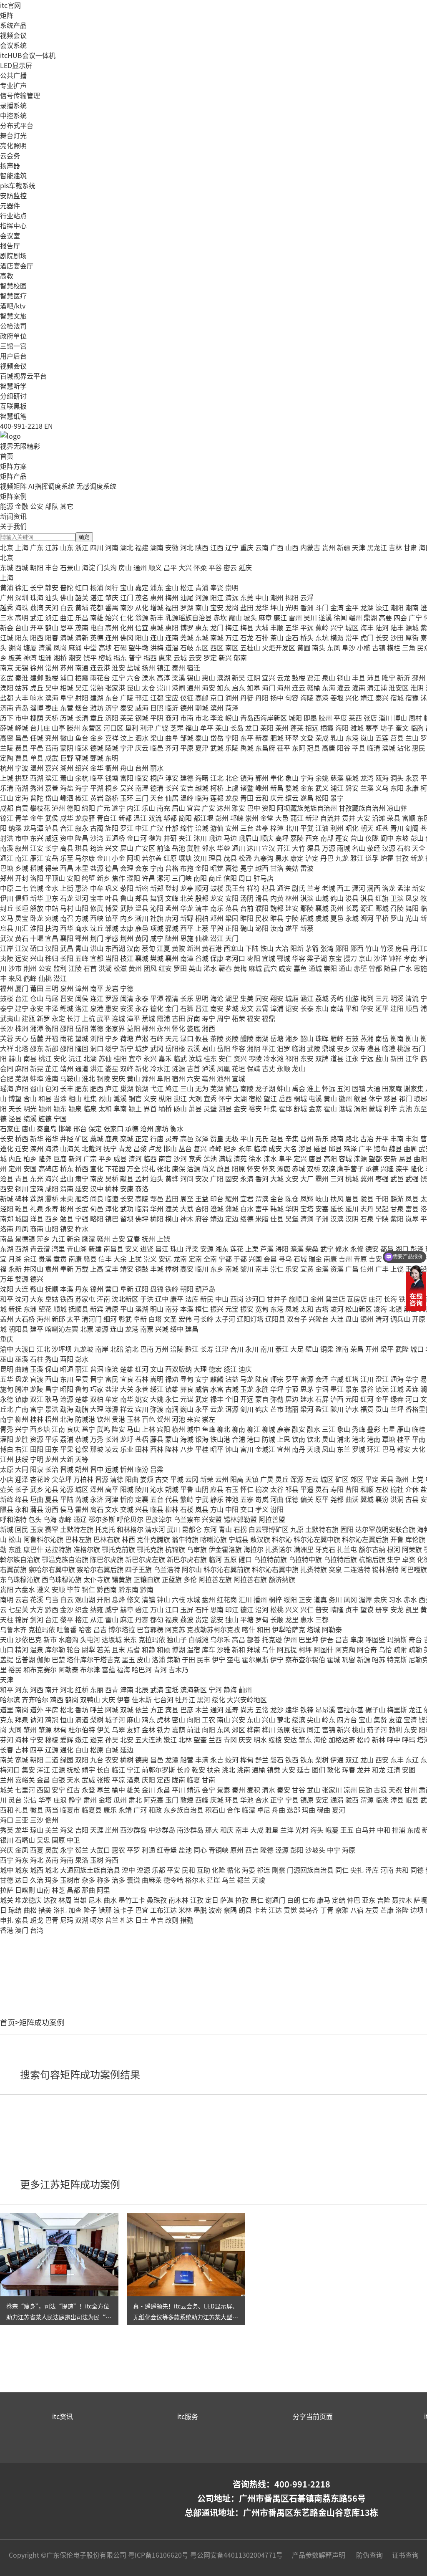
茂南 (82, 627)
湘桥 (60, 657)
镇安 (67, 1229)
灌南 (359, 688)
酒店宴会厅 (17, 265)
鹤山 (52, 627)
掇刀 (350, 958)
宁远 (367, 1058)
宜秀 (210, 1098)
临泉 (90, 1108)
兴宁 (337, 627)
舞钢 (157, 898)
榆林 (112, 1188)
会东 (142, 868)
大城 (277, 1178)
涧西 (374, 888)
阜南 (120, 1108)
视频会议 (13, 35)
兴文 (112, 848)
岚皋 (412, 1218)
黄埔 (82, 607)
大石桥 (25, 1319)
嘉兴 (52, 768)
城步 (142, 1048)
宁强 (82, 1218)
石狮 (187, 1008)
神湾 (30, 657)
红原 (170, 858)
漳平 (133, 1018)
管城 (37, 888)
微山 (67, 738)
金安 (240, 1108)
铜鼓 (142, 1269)
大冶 (282, 948)
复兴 (200, 1148)
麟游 (397, 1198)
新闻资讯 (13, 516)
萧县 (195, 1108)
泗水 (142, 738)
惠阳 (172, 627)
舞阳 (412, 908)
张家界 (115, 1028)
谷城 (202, 958)
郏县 (142, 898)
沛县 (374, 677)
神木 (187, 1218)
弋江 (157, 1088)
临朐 (417, 728)
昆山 (133, 688)
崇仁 (277, 1269)
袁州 (52, 1269)
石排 (262, 637)
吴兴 (127, 788)
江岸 (7, 948)
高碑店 (48, 1168)
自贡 (22, 808)
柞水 (82, 1229)
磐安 (352, 788)
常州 (52, 667)
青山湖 (77, 1249)
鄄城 (97, 758)
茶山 (277, 637)
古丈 (269, 1068)
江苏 (52, 547)
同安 (262, 998)
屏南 (193, 1018)
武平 (103, 1018)
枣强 (382, 1178)
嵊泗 (67, 798)
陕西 (202, 547)
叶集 (270, 1108)
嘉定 (142, 587)
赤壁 (360, 968)
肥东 (82, 1088)
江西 (217, 547)
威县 (120, 1158)
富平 (262, 1208)
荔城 (322, 998)
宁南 (157, 868)
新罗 (43, 1018)
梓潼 (277, 828)
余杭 (82, 778)
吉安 (118, 1239)
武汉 (7, 938)
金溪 (322, 1269)
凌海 (380, 1309)
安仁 (225, 1058)
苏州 (67, 667)
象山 (292, 778)
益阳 (133, 1028)
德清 (157, 788)
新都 (125, 818)
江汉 (22, 948)
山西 (292, 547)
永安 (37, 1008)
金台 (277, 1198)
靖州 (67, 1068)
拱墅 (22, 778)
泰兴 (382, 698)
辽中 (162, 1299)
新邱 (58, 1319)
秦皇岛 (47, 1128)
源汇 (367, 908)
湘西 (208, 1028)
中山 (262, 597)
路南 (337, 1138)
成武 (52, 758)
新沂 (404, 677)
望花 (45, 1309)
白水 (247, 1208)
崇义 (150, 1259)
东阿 (299, 748)
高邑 (187, 1138)
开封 (22, 878)
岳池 (178, 848)
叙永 (82, 828)
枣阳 (254, 958)
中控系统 (13, 115)
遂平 (292, 928)
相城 (67, 688)
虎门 (367, 637)
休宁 (375, 1098)
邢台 (80, 1128)
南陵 (247, 1088)
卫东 (52, 898)
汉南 (133, 948)
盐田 (247, 607)
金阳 (202, 868)
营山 (357, 838)
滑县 (262, 898)
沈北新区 (125, 1299)
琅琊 (420, 1098)
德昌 (112, 868)
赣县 (90, 1259)
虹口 (82, 587)
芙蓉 (7, 1038)
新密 (142, 888)
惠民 (419, 748)
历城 (67, 718)
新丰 (157, 617)
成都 (7, 808)
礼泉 (37, 1208)
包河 (52, 1088)
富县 (412, 1208)
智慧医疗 (13, 296)
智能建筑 (13, 175)
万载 (82, 1269)
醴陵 (247, 1038)
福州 (7, 988)
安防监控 (13, 195)
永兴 (150, 1058)
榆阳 (157, 1218)
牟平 (207, 728)
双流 (155, 818)
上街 (67, 888)
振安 (247, 1309)
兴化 (352, 698)
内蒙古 (310, 547)
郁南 (240, 657)
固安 (232, 1178)
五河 (344, 1088)
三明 (52, 988)
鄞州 (262, 778)
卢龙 (155, 1148)
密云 (230, 567)
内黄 (277, 898)
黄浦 (7, 587)
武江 (37, 617)
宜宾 (193, 808)
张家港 (115, 688)
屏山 (127, 848)
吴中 (52, 688)
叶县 (112, 898)
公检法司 (13, 326)
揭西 (150, 657)
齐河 (172, 748)
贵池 (405, 1108)
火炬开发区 (279, 647)
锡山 (193, 677)
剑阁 (412, 828)
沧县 (7, 1178)
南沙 (127, 607)
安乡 (344, 1048)
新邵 (52, 1048)
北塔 (22, 1048)
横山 (172, 1218)
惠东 (202, 627)
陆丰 (397, 627)
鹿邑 (142, 928)
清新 (82, 637)
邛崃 (237, 818)
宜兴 (269, 677)
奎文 (402, 728)
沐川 (200, 838)
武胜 (193, 848)
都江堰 (203, 818)
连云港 (100, 667)
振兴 (217, 1309)
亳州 (208, 1078)
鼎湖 (370, 617)
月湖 (15, 1259)
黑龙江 (377, 547)
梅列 (367, 998)
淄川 (385, 718)
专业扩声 (13, 85)
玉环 (127, 798)
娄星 (112, 1068)
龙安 (217, 898)
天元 (172, 1038)
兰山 (412, 738)
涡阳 (360, 1108)
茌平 (284, 748)
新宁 (127, 1048)
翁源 (142, 617)
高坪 (282, 838)
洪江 (97, 1068)
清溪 (45, 647)
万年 (7, 1279)
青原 (360, 1259)
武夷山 (10, 1018)
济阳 (112, 718)
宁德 (127, 988)
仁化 (127, 617)
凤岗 (60, 647)
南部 (327, 838)
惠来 (165, 657)
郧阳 (342, 948)
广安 (208, 808)
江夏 (163, 948)
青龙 (125, 1148)
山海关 (70, 1148)
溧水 (148, 677)
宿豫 (412, 698)
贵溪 (45, 1259)
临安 (142, 778)
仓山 (37, 998)
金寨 (315, 1108)
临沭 (82, 748)
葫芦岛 (205, 1289)
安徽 (172, 547)
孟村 (142, 1178)
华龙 (187, 908)
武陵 (314, 1048)
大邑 (282, 818)
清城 (67, 637)
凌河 (337, 1309)
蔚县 (224, 1168)
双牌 (322, 1058)
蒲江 (297, 818)
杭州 (7, 768)
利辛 (390, 1108)
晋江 (202, 1008)
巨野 (67, 758)
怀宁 (225, 1098)
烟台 (82, 708)
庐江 (112, 1088)
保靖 (254, 1068)
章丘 (97, 718)
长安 (382, 637)
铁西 (67, 1299)
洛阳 (37, 878)
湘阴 (254, 1048)
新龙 (417, 858)
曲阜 (172, 738)
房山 (125, 567)
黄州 (135, 968)
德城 (97, 748)
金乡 (97, 738)
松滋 (120, 968)
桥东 (67, 1168)
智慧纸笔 (13, 416)
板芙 (15, 657)
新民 (207, 1299)
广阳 (217, 1178)
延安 (82, 1188)
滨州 (217, 708)
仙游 (352, 998)
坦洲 (45, 657)
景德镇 (25, 1239)
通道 (82, 1068)
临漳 (260, 1148)
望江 (270, 1098)
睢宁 (389, 677)
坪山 (277, 607)
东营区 (92, 728)
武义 (322, 788)
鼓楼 (52, 677)
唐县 (315, 1158)
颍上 (135, 1108)
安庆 (118, 1078)
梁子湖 (317, 958)
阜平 (285, 1158)
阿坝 (133, 858)
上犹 (135, 1259)
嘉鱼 (300, 968)
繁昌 (232, 1088)
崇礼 (148, 1168)
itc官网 (10, 5)
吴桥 (112, 1178)
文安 (292, 1178)
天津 (359, 547)
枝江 (127, 958)
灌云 (344, 688)
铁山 (267, 948)
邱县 (335, 1148)
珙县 (82, 848)
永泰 (142, 998)
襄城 (322, 908)
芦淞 (142, 1038)
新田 (397, 1058)
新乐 (322, 1138)
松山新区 (359, 1309)
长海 (390, 1299)
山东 (67, 547)
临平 (97, 778)
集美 (247, 998)
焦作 (118, 878)
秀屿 (337, 998)
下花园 (115, 1168)
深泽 (202, 1138)
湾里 (58, 1249)
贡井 (349, 818)
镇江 (163, 667)
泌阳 (262, 928)
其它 (67, 506)
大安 (364, 818)
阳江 (217, 597)
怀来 (269, 1168)
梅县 (247, 627)
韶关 (82, 597)
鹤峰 (30, 978)
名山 (359, 848)
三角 (409, 647)
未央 (67, 1198)
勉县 (67, 1218)
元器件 (10, 205)
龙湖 (367, 607)
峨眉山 (249, 838)
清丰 (202, 908)
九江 (58, 1239)
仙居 (172, 798)
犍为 (155, 838)
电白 (97, 627)
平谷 (215, 567)
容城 (345, 1158)
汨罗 (284, 1048)
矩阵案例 (13, 496)
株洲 (22, 1028)
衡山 (412, 1038)
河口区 (113, 728)
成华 (67, 818)
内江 (133, 808)
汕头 (52, 597)
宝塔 (307, 1208)
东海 (329, 688)
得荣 (52, 868)
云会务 (10, 155)
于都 (240, 1259)
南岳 (382, 1038)
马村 (67, 908)
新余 (73, 1239)
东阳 (397, 788)
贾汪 (314, 677)
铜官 (135, 1098)
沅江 (75, 1058)
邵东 (37, 1048)
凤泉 (412, 898)
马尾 (52, 998)
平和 (352, 1008)
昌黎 (140, 1148)
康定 (297, 858)
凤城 (292, 1309)
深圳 (22, 597)
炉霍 (387, 858)
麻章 (265, 617)
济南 (7, 708)
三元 (382, 998)
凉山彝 (397, 808)
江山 (7, 798)
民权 (262, 918)
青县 (22, 1178)
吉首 (193, 1068)
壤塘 (185, 858)
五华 (292, 627)
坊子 (387, 728)
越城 (202, 788)
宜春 (133, 1239)
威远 (52, 838)
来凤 (15, 978)
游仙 (217, 828)
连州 (112, 637)
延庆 (245, 567)
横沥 (337, 637)
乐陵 (232, 748)
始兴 (112, 617)
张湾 (327, 948)
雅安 (239, 808)
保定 (95, 1128)
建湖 (97, 698)
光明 (292, 607)
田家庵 (392, 1088)
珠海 (37, 597)
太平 (73, 1319)
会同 (7, 1068)
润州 (232, 698)
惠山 (208, 677)
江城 (7, 637)
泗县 (225, 1108)
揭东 (120, 657)
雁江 (37, 858)
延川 (352, 1208)
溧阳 (7, 688)
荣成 (322, 738)
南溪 (7, 848)
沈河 (22, 1299)
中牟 (97, 888)
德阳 (73, 808)
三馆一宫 (13, 346)
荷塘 (127, 1038)
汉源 (389, 848)
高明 (22, 617)
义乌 (382, 788)
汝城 (195, 1058)
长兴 (172, 788)
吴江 (82, 688)
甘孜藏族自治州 (362, 808)
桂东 (210, 1058)
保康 (217, 958)
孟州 (172, 908)
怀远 (329, 1088)
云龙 (284, 677)
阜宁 (67, 698)
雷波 (307, 868)
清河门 (92, 1319)
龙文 (247, 1008)
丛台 (185, 1148)
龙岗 (232, 607)
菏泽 (232, 708)
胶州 (325, 718)
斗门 (322, 607)
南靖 (337, 1008)
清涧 (307, 1218)
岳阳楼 (175, 1048)
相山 (75, 1098)
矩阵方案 (13, 466)
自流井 (330, 818)
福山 (192, 728)
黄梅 (240, 968)
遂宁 (118, 808)
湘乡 (292, 1038)
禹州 (337, 908)
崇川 (163, 688)
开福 (52, 1038)
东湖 (7, 1249)
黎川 (247, 1269)
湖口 (402, 1249)
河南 (112, 547)
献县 (127, 1178)
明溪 (397, 998)
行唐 (157, 1138)
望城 (82, 1038)
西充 (312, 838)
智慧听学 (13, 386)
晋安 (67, 998)
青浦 (202, 587)
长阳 (67, 958)
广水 (405, 968)
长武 (82, 1208)
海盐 (67, 788)
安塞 (322, 1208)
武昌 (67, 948)
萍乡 (43, 1239)
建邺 (37, 677)
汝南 (277, 928)
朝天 (367, 828)
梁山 (157, 738)
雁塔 (82, 1198)
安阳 (73, 878)
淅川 (142, 918)
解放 (37, 908)
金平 (352, 607)
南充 (163, 808)
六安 (193, 1078)
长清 (82, 718)
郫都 (170, 818)
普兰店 (335, 1299)
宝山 (127, 587)
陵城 (112, 748)
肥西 (97, 1088)
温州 (37, 768)
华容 (299, 958)
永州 (163, 1028)
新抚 (15, 1309)
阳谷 (344, 748)
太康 (127, 928)
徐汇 (22, 587)
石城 (300, 1259)
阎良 (97, 1198)
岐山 (322, 1198)
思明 (202, 998)
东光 (37, 1178)
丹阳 (262, 698)
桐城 (300, 1098)
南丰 (262, 1269)
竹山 (372, 948)
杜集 (90, 1098)
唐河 (172, 918)
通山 (345, 968)
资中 (67, 838)
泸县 (52, 828)
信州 (367, 1269)
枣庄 (52, 708)
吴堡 (292, 1218)
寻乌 (285, 1259)
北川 (292, 828)
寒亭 (372, 728)
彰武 (125, 1319)
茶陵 (217, 1038)
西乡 (52, 1218)
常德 (97, 1028)
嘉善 (52, 788)
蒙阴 (67, 748)
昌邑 (22, 738)
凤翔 (307, 1198)
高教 (7, 276)
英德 (97, 637)
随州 (172, 938)
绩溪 (30, 1118)
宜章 (135, 1058)
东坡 (402, 838)
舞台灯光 (13, 135)
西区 (217, 647)
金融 (22, 506)
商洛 (142, 1188)
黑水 (282, 858)
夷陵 (7, 958)
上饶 (163, 1239)
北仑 (232, 778)
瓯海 (382, 778)
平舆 (217, 928)
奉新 (67, 1269)
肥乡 (230, 1148)
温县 (142, 908)
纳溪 (15, 828)
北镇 (395, 1309)
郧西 (357, 948)
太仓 (148, 688)
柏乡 (30, 1158)
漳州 (82, 988)
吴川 (310, 617)
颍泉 (75, 1108)
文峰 (172, 898)
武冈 (157, 1048)
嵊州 (262, 788)
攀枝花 (40, 808)
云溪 (193, 1048)
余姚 (322, 778)
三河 (337, 1178)
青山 (82, 948)
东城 (7, 567)
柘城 (307, 918)
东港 (352, 738)
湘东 (222, 1249)
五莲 (382, 738)
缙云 (292, 798)
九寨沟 (264, 858)
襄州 (172, 958)
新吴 (239, 677)
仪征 (187, 698)
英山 (195, 968)
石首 (90, 968)
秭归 (52, 958)
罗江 (127, 828)
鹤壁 (88, 878)
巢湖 (127, 1088)
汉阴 (352, 1218)
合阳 (202, 1208)
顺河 (202, 888)
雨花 (67, 1038)
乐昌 (82, 617)
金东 (307, 788)
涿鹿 (284, 1168)
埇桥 (165, 1108)
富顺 (409, 818)
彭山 (417, 838)
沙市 (15, 968)
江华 (412, 1058)
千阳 (382, 1198)
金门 (172, 1008)
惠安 (112, 1008)
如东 (224, 688)
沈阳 (7, 1289)
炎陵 (232, 1038)
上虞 (232, 788)
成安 (275, 1148)
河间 (187, 1178)
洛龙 (389, 888)
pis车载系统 (18, 185)
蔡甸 (148, 948)
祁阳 (292, 1058)
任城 (37, 738)
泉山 (329, 677)
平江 (269, 1048)
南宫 (165, 1158)
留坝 (127, 1218)
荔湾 (37, 607)
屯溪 (315, 1098)
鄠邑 (157, 1198)
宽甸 (262, 1309)
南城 (217, 637)
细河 (110, 1319)
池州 (224, 1078)
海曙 (202, 778)
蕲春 (225, 968)
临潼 (112, 1198)
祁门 (405, 1098)
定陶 (7, 758)
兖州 (52, 738)
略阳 (97, 1218)
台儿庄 (40, 728)
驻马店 (264, 878)
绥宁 (112, 1048)
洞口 (97, 1048)
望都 (375, 1158)
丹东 (82, 1289)
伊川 (7, 898)
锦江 (7, 818)
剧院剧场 (13, 255)
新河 (75, 1158)
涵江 (307, 998)
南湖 (22, 788)
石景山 (70, 567)
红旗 (382, 898)
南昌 (7, 1239)
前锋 (163, 848)
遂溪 (325, 617)
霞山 (235, 617)
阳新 (297, 948)
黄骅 (172, 1178)
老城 (329, 888)
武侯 (52, 818)
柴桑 (312, 1249)
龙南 (180, 1259)
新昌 (277, 788)
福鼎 (269, 1018)
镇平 (112, 918)
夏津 (202, 748)
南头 (319, 647)
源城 (412, 627)
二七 (22, 888)
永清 (247, 1178)
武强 (412, 1178)
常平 (352, 637)
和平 (7, 1299)
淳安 (172, 778)
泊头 (157, 1178)
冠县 (314, 748)
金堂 (267, 818)
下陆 (252, 948)
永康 (412, 788)
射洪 (7, 838)
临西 (150, 1158)
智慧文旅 (13, 316)
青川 (397, 828)
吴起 (382, 1208)
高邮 (202, 698)
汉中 (97, 1188)
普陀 (67, 587)
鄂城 (284, 958)
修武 (97, 908)
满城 (225, 1158)
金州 (317, 1299)
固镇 (359, 1088)
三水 (7, 617)
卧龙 (37, 918)
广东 (37, 547)
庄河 (375, 1299)
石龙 (247, 637)
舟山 (127, 768)
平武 (307, 828)
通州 (140, 567)
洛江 (82, 1008)
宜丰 (112, 1269)
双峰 (127, 1068)
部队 (52, 506)
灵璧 (210, 1108)
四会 (400, 617)
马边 (230, 838)
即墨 (310, 718)
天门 (232, 938)
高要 (385, 617)
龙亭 (187, 888)
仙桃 (202, 938)
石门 (419, 1048)
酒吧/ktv (13, 306)
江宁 (118, 677)
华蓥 (224, 848)
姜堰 (337, 698)
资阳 (269, 808)
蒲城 (232, 1208)
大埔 (262, 627)
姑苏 (22, 688)
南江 (22, 858)
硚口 (37, 948)
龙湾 (367, 778)
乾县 (22, 1208)
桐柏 (202, 918)
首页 (7, 456)
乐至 (67, 858)
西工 (344, 888)
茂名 (142, 597)
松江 (187, 587)
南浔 (142, 788)
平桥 (382, 918)
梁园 (232, 918)
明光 (30, 1108)
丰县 (359, 677)
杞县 (269, 888)
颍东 (60, 1108)
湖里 (232, 998)
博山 (400, 718)
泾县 (15, 1118)
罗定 (210, 657)
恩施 (187, 938)
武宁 (327, 1249)
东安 (307, 1058)
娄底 (193, 1028)
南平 (97, 988)
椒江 (82, 798)
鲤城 (67, 1008)
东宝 (335, 958)
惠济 (82, 888)
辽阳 (142, 1289)
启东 (239, 688)
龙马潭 (33, 828)
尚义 (208, 1168)
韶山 (307, 1038)
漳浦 (277, 1008)
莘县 (359, 748)
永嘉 (412, 778)
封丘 (7, 908)
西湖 (37, 778)
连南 (172, 637)
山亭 (58, 728)
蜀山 (37, 1088)
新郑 (157, 888)
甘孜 (402, 858)
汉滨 (337, 1218)
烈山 (105, 1098)
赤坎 (220, 617)
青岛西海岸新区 (264, 718)
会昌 (270, 1259)
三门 (142, 798)
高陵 (142, 1198)
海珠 (22, 607)
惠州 (157, 597)
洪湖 (105, 968)
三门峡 (182, 878)
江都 (157, 698)
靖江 (367, 698)
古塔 (322, 1309)
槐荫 (37, 718)
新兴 (225, 657)
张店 (370, 718)
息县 (7, 928)
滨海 (52, 698)
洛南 (7, 1229)
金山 (172, 587)
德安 (372, 1249)
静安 (52, 587)
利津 (147, 728)
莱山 (222, 728)
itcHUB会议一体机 (28, 55)
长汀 (73, 1018)
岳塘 (277, 1038)
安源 (207, 1249)
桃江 (45, 1058)
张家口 (113, 1128)
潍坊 (97, 708)
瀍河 (359, 888)
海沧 (217, 998)
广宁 (415, 617)
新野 (187, 918)
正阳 (232, 928)
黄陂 (178, 948)
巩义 (112, 888)
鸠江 (172, 1088)
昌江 (162, 1249)
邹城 (187, 738)
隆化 (417, 1168)
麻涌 (75, 647)
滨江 (52, 778)
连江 (97, 998)
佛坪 (142, 1218)
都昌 (387, 1249)
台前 (247, 908)
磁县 (320, 1148)
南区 (232, 647)
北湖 (90, 1058)
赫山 (15, 1058)
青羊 (22, 818)
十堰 (37, 938)
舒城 (300, 1108)
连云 (299, 688)
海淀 (88, 567)
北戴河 (92, 1148)
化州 (127, 627)
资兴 (240, 1058)
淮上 (314, 1088)
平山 (247, 1138)
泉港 (97, 1008)
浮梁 (192, 1249)
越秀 (7, 607)
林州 (292, 898)
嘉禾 (165, 1058)
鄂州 (82, 938)
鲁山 (127, 898)
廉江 (280, 617)
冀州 (367, 1178)
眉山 (178, 808)
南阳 (200, 878)
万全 (133, 1168)
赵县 (277, 1138)
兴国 (255, 1259)
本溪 (67, 1289)
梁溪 (178, 677)
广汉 (157, 828)
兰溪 (367, 788)
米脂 (262, 1218)
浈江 (52, 617)
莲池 (210, 1158)
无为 (202, 1088)
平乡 (105, 1158)
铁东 (405, 1299)
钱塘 (112, 778)
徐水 (255, 1158)
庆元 (277, 798)
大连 (22, 1289)
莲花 (237, 1249)
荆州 (127, 938)
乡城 (22, 868)
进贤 (147, 1249)
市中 (22, 718)
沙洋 (380, 958)
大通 (374, 1088)
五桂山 (250, 647)
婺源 (22, 1279)
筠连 (97, 848)
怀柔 (200, 567)
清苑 (240, 1158)
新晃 (37, 1068)
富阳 (127, 778)
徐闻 (340, 617)
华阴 (292, 1208)
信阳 (230, 878)
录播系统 (13, 105)
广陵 (127, 698)
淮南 (52, 1078)
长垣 (22, 908)
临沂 (172, 708)
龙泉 (232, 798)
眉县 (352, 1198)
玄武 (7, 677)
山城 (322, 898)
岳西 (285, 1098)
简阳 (185, 818)
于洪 (147, 1299)
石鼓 (352, 1038)
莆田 (37, 988)
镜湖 (142, 1088)
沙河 (180, 1158)
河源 (202, 597)
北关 (187, 898)
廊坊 (162, 1128)
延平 (382, 1008)
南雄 (97, 617)
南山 (202, 607)
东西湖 (115, 948)
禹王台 (235, 888)
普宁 (135, 657)
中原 (7, 888)
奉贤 (217, 587)
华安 (367, 1008)
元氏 (262, 1138)
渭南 (67, 1188)
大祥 (7, 1048)
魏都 (277, 908)
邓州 (217, 918)
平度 (340, 718)
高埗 (105, 647)
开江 (284, 848)
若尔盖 (152, 858)
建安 (292, 908)
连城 (118, 1018)
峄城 (22, 728)
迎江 (180, 1098)
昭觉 (217, 868)
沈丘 (97, 928)
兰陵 (7, 748)
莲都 (217, 798)
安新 (390, 1158)
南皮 (97, 1178)
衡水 (177, 1128)
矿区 (82, 1138)
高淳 (163, 677)
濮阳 (133, 878)
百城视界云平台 (23, 376)
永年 (245, 1148)
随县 (390, 968)
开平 (37, 627)
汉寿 (359, 1048)
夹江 (185, 838)
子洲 (322, 1218)
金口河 (137, 838)
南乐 (217, 908)
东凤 (334, 647)
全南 (210, 1259)
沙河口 (255, 1299)
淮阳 (37, 928)
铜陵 (103, 1078)
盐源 (97, 868)
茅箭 (312, 948)
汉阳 (52, 948)
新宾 (97, 1309)
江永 (352, 1058)
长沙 (7, 1028)
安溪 (127, 1008)
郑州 (7, 878)
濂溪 (297, 1249)
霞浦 (163, 1018)
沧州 (147, 1128)
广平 (365, 1148)
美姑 (292, 868)
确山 (247, 928)
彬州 (67, 1208)
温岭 (187, 798)
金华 (97, 768)
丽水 (157, 768)
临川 (202, 1269)
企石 (292, 637)
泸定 (312, 858)
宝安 (217, 607)
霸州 (322, 1178)
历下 (7, 718)
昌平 (170, 567)
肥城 (277, 738)
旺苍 (382, 828)
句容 (292, 698)
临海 (202, 798)
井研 (170, 838)
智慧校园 (13, 286)
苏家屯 (85, 1299)
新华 (37, 898)
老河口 (235, 958)
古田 (178, 1018)
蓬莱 (297, 728)
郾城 (382, 908)
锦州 (97, 1289)
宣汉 (269, 848)
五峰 (82, 958)
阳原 (239, 1168)
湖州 (67, 768)
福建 (142, 547)
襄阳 (67, 938)
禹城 (247, 748)
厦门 (22, 988)
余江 (30, 1259)
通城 (315, 968)
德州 (187, 708)
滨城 (389, 748)
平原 (187, 748)
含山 (30, 1098)
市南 (187, 718)
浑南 (103, 1299)
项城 (157, 928)
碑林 (22, 1198)
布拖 (187, 868)
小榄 (364, 647)
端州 (355, 617)
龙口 (252, 728)
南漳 (187, 958)
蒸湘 (367, 1038)
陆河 (382, 627)
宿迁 (193, 667)
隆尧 (45, 1158)
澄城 (217, 1208)
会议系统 (13, 45)
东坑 (322, 637)
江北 (217, 778)
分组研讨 (13, 396)
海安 (208, 688)
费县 (22, 748)
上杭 (88, 1018)
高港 (322, 698)
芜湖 (22, 1078)
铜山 (344, 677)
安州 (232, 828)
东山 (322, 1008)
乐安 (292, 1269)
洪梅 (157, 647)
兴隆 (387, 1168)
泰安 (127, 708)
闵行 (112, 587)
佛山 (67, 597)
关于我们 (13, 526)
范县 (232, 908)
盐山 (67, 1178)
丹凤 (22, 1229)
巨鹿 (60, 1158)
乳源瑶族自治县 (188, 617)
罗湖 (187, 607)
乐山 (148, 808)
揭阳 (292, 597)
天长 (15, 1108)
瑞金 (315, 1259)
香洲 (307, 607)
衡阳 (52, 1028)
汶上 (127, 738)
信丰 (105, 1259)
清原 (112, 1309)
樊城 (157, 958)
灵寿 (172, 1138)
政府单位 (13, 336)
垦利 (132, 728)
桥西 (22, 1138)
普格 (172, 868)
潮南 (412, 607)
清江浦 (377, 688)
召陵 (397, 908)
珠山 (177, 1249)
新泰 (262, 738)
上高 (97, 1269)
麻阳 (22, 1068)
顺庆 (267, 838)
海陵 (307, 698)
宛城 (52, 918)
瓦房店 (357, 1299)
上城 (7, 778)
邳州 (419, 677)
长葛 (352, 908)
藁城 (97, 1138)
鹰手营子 (350, 1168)
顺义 (155, 567)
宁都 (225, 1259)
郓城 (82, 758)
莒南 (52, 748)
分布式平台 (17, 125)
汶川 (200, 858)
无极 (232, 1138)
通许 (284, 888)
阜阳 (163, 1078)
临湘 (299, 1048)
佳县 (277, 1218)
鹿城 (352, 778)
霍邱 (285, 1108)
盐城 (133, 667)
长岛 (237, 728)
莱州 (282, 728)
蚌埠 (37, 1078)
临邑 (157, 748)
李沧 (217, 718)
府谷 (202, 1218)
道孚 (372, 858)
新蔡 (307, 928)
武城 (217, 748)
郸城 (112, 928)
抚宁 (110, 1148)
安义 (132, 1249)
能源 (7, 506)
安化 (60, 1058)
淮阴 (417, 688)
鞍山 (37, 1289)
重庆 (247, 547)
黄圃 (304, 647)
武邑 (397, 1178)
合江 (67, 828)
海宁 (82, 788)
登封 (172, 888)
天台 (157, 798)
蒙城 (375, 1108)
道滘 (172, 647)
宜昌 (52, 938)
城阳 (295, 718)
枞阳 (165, 1098)
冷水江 (160, 1068)
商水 (82, 928)
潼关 (172, 1208)
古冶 (367, 1138)
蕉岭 (322, 627)
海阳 (342, 728)
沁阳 (157, 908)
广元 (103, 808)
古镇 (379, 647)
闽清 (127, 998)
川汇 (22, 928)
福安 (254, 1018)
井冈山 (33, 1269)
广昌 (352, 1269)
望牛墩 (138, 647)
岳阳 (82, 1028)
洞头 (397, 778)
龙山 (299, 1068)
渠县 (314, 848)
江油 (322, 828)
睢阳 (247, 918)
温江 (140, 818)
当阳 (112, 958)
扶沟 (52, 928)
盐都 (7, 698)
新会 (7, 627)
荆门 (97, 938)
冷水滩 (274, 1058)
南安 (217, 1008)
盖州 (7, 1319)
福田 (172, 607)
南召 (67, 918)
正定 (142, 1138)
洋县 (37, 1218)
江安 (37, 848)
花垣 (239, 1068)
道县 (337, 1058)
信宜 (142, 627)
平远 (307, 627)
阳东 (22, 637)
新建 (95, 1249)
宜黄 (307, 1269)
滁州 (148, 1078)
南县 (30, 1058)
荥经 (374, 848)
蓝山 (382, 1058)
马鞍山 (70, 1078)
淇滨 (307, 898)
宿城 (397, 698)
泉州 (67, 988)
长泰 (307, 1008)
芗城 (232, 1008)
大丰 (22, 698)
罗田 (180, 968)
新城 (7, 1198)
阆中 (387, 838)
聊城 (202, 708)
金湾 (337, 607)
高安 (187, 1269)
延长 (337, 1208)
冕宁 (247, 868)
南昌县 (113, 1249)
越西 (262, 868)
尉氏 (299, 888)
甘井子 (277, 1299)
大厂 (307, 1178)
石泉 (367, 1218)
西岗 (237, 1299)
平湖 (97, 788)
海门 (269, 688)
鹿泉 (112, 1138)
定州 (15, 1168)
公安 (37, 506)
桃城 (352, 1178)
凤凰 (224, 1068)
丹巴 (327, 858)
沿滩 (379, 818)
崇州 (252, 818)
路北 (352, 1138)
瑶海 (7, 1088)
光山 (412, 918)
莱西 (355, 718)
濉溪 (120, 1098)
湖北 (127, 547)
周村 (415, 718)
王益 (202, 1198)
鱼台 (82, 738)
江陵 (75, 968)
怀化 (178, 1028)
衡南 (397, 1038)
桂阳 (120, 1058)
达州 (224, 808)
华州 (157, 1208)
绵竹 (187, 828)
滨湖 (224, 677)
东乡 (217, 1269)
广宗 (90, 1158)
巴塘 (7, 868)
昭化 (352, 828)
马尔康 (85, 858)
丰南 (397, 1138)
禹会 (299, 1088)
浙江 (82, 547)
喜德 (232, 868)
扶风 (337, 1198)
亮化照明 (13, 145)
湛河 (82, 898)
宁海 (307, 778)
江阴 (254, 677)
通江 (7, 858)
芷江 (52, 1068)
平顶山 (55, 878)
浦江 (337, 788)
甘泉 (397, 1208)
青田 (247, 798)
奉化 (277, 778)
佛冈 (127, 637)
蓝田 (172, 1198)
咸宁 (157, 938)
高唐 (329, 748)
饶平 (90, 657)
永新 (15, 1269)
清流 (412, 998)
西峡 (97, 918)
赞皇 (217, 1138)
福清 (172, 998)
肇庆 (112, 597)
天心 (22, 1038)
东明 (112, 758)
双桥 (314, 1168)
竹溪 (387, 948)
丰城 (157, 1269)
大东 (37, 1299)
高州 (112, 627)
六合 (133, 677)
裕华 (52, 1138)
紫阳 (397, 1218)
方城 (82, 918)
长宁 (37, 587)
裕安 (255, 1108)
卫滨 (397, 898)
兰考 (314, 888)
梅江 (232, 627)
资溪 (337, 1269)
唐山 (28, 1128)
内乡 (127, 918)
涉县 (305, 1148)
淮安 (118, 667)
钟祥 (395, 958)
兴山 (37, 958)
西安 (7, 1188)
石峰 (157, 1038)
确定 (84, 537)
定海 (22, 798)
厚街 (412, 637)
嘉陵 (297, 838)
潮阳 (397, 607)
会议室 (10, 235)
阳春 (52, 637)
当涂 (60, 1098)
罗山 (397, 918)
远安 (22, 958)
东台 (112, 698)
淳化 (112, 1208)
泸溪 (208, 1068)
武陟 (127, 908)
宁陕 (382, 1218)
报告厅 (10, 245)
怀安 (254, 1168)
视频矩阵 (13, 486)
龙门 (217, 627)
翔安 (277, 998)
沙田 (397, 637)
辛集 (292, 1138)
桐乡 (112, 788)
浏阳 (97, 1038)
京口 (217, 698)
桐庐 (157, 778)
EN (49, 426)
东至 (420, 1108)
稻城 (37, 868)
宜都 (97, 958)
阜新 (127, 1289)
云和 (262, 798)
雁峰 (337, 1038)
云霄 (262, 1008)
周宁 (224, 1018)
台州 (142, 768)
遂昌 (307, 798)
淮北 (88, 1078)
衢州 (112, 768)
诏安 (292, 1008)
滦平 (402, 1168)
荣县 (394, 818)
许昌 (148, 878)
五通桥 (115, 838)
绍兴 (82, 768)
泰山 (202, 738)
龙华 (262, 607)
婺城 (292, 788)
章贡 (60, 1259)
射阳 (82, 698)
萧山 (67, 778)
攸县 (202, 1038)
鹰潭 (88, 1239)
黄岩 (97, 798)
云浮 (307, 597)
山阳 (82, 908)
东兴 (37, 838)
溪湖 (142, 1309)
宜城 (269, 958)
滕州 (73, 728)
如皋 (254, 688)
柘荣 (239, 1018)
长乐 (187, 998)
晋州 (307, 1138)
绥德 (247, 1218)
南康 (75, 1259)
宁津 (127, 748)
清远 (232, 597)
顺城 (60, 1309)
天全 (419, 848)
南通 (82, 667)
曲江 (67, 617)
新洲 (193, 948)
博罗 (187, 627)
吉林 (395, 547)
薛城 (7, 728)
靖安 (127, 1269)
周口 (245, 878)
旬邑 (97, 1208)
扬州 (148, 667)
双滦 (329, 1168)
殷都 (202, 898)
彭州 (222, 818)
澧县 (374, 1048)
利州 (337, 828)
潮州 (277, 597)
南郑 (7, 1218)
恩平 (67, 627)
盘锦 (157, 1289)
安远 (165, 1259)
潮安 (75, 657)
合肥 (7, 1078)
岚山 (367, 738)
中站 (52, 908)
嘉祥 (112, 738)
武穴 (270, 968)
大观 (195, 1098)
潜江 (217, 938)
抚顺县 (78, 1309)
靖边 (217, 1218)
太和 (105, 1108)
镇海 (247, 778)
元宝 (232, 1309)
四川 (97, 547)
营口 (112, 1289)
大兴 (185, 567)
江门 (127, 597)
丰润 (412, 1138)
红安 (165, 968)
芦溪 (267, 1249)
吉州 (345, 1259)
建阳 (397, 1008)
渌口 (187, 1038)
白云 (67, 607)
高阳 (330, 1158)
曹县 (22, 758)
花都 (97, 607)
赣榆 (314, 688)
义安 (150, 1098)
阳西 (37, 637)
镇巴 (112, 1218)
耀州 (232, 1198)
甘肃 (410, 547)
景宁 (337, 798)
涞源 (360, 1158)
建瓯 (28, 1018)
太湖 (240, 1098)
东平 (247, 738)
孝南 (410, 958)
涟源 (178, 1068)
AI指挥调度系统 (51, 486)
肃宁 (82, 1178)
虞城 (322, 918)
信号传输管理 (20, 95)
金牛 (37, 818)
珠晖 (322, 1038)
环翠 (292, 738)
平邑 (37, 748)
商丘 (215, 878)
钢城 (142, 718)
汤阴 (247, 898)
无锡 (22, 667)
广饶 (162, 728)
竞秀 (195, 1158)
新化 (142, 1068)
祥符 (254, 888)
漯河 (163, 878)
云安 (195, 657)
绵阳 (88, 808)
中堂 (90, 647)
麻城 (255, 968)
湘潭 (37, 1028)
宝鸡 (37, 1188)
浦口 (67, 677)
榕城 (105, 657)
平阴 (157, 718)
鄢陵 (307, 908)
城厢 (292, 998)
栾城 (127, 1138)
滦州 (37, 1148)
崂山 (232, 718)
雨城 (344, 848)
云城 (180, 657)
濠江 (382, 607)
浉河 (367, 918)
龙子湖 (265, 1088)
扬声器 (10, 165)
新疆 (344, 547)
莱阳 (267, 728)
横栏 (394, 647)
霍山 (330, 1108)
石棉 (404, 848)
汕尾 (187, 597)
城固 (22, 1218)
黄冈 (142, 938)
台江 (22, 998)
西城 (22, 567)
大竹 (299, 848)
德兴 (37, 1279)
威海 (142, 708)
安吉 (187, 788)
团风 (150, 968)
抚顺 (52, 1289)
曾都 (375, 968)
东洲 (30, 1309)
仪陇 (372, 838)
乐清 (7, 788)
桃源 (404, 1048)
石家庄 (10, 1128)
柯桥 (217, 788)
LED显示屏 (16, 65)
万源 (329, 848)
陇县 (367, 1198)
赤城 (299, 1168)
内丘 (15, 1158)
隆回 (82, 1048)
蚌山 (284, 1088)
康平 (177, 1299)
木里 (82, 868)
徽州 (345, 1098)
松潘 (245, 858)
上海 (22, 547)
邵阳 (67, 1028)
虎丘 (37, 688)
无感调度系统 (96, 486)
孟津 (404, 888)
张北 (163, 1168)
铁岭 (172, 1289)
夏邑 (337, 918)
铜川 (22, 1188)
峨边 (215, 838)
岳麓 (37, 1038)
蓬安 (342, 838)
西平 (187, 928)
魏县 (395, 1148)
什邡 (172, 828)
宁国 (60, 1118)
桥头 (307, 637)
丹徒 (247, 698)
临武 (180, 1058)
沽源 (193, 1168)
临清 (374, 748)
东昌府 (265, 748)
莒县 (397, 738)
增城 (157, 607)
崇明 (232, 587)
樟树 (172, 1269)
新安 (419, 888)
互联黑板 (13, 406)
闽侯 (82, 998)
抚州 (148, 1239)
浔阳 (282, 1249)
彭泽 (417, 1249)
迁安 (22, 1148)
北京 (7, 547)
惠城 (157, 627)
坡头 (250, 617)
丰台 (52, 567)
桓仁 (202, 1309)
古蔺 (97, 828)
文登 (307, 738)
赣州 (103, 1239)
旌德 (45, 1118)
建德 (187, 778)
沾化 (404, 748)
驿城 (172, 928)
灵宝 (22, 918)
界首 (150, 1108)
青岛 (22, 708)
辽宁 (232, 547)
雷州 (295, 617)
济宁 (112, 708)
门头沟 (107, 567)
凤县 (412, 1198)
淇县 (367, 898)
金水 (52, 888)
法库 (192, 1299)
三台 (247, 828)
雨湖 (262, 1038)
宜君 (247, 1198)
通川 (239, 848)
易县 (405, 1158)
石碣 (120, 647)
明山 (157, 1309)
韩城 (277, 1208)
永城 (352, 918)
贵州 (329, 547)
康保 (178, 1168)
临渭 (142, 1208)
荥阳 (127, 888)
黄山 (133, 1078)
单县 (37, 758)
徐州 (37, 667)
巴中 (254, 808)
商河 (172, 718)
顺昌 (412, 1008)
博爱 (112, 908)
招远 (312, 728)
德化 (157, 1008)
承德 (132, 1128)
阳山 (142, 637)
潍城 (357, 728)
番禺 (112, 607)
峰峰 (215, 1148)
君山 (208, 1048)
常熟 (97, 688)
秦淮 (22, 677)
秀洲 (37, 788)
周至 (187, 1198)
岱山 (52, 798)
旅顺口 (299, 1299)
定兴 (300, 1158)
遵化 (7, 1148)
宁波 (22, 768)
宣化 (97, 1168)
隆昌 (82, 838)
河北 (187, 547)
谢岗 (15, 647)
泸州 (58, 808)
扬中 (277, 698)
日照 (157, 708)
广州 (7, 597)
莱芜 (127, 718)
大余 (120, 1259)
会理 (127, 868)
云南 (262, 547)
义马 (7, 918)
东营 (67, 708)
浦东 (157, 587)
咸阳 (52, 1188)
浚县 (352, 898)
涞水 (270, 1158)
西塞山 (234, 948)
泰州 (178, 667)
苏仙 (105, 1058)
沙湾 (97, 838)
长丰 (67, 1088)
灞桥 (52, 1198)
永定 (58, 1018)
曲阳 (420, 1158)
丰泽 (52, 1008)
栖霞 (82, 677)
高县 (67, 848)
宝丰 (97, 898)
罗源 (112, 998)
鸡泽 (350, 1148)
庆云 (142, 748)
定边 (232, 1218)
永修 (357, 1249)
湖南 (157, 547)
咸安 (285, 968)
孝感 (112, 938)
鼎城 (329, 1048)
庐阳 (22, 1088)
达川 (254, 848)
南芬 (172, 1309)
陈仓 (292, 1198)
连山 (157, 637)
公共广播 (13, 75)
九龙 (342, 858)
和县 (45, 1098)
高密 (7, 738)
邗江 (142, 698)
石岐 (187, 647)
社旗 (157, 918)
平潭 (157, 998)
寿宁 (208, 1018)
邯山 (170, 1148)
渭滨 (262, 1198)
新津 (312, 818)
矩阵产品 (13, 476)
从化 (142, 607)
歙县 (360, 1098)
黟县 (390, 1098)
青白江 (107, 818)
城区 (352, 627)
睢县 (277, 918)
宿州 (178, 1078)
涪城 (202, 828)
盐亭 (262, 828)
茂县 (230, 858)
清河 (135, 1158)
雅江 (357, 858)
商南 (37, 1229)
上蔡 (202, 928)
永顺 (284, 1068)
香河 (262, 1178)
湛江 (97, 597)
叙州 (22, 848)
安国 (30, 1168)
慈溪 (337, 778)
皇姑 (52, 1299)
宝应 (172, 698)
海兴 (52, 1178)
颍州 (45, 1108)
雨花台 (100, 677)
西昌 (67, 868)
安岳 (52, 858)
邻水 (208, 848)
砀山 (180, 1108)
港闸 (178, 688)
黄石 (22, 938)
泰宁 (7, 1008)
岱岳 (217, 738)
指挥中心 (13, 225)
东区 (202, 647)
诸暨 (247, 788)
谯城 (345, 1108)
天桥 (52, 718)
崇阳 (330, 968)
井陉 (67, 1138)
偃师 (22, 898)
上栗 (252, 1249)
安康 (127, 1188)
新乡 (103, 878)
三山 (187, 1088)
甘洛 (277, 868)
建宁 (22, 1008)
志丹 (367, 1208)
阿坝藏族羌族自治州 (307, 808)
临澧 (389, 1048)
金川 (103, 858)
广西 (277, 547)
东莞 (247, 597)
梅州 (172, 597)
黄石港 (212, 948)
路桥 (112, 798)
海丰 (367, 627)
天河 (52, 607)
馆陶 (380, 1148)
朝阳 (37, 567)
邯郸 (65, 1128)
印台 (217, 1198)
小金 (118, 858)
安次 (202, 1178)
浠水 (210, 968)
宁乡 (112, 1038)
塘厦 (30, 647)
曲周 (410, 1148)
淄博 (37, 708)
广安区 (145, 848)
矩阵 (7, 15)
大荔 (187, 1208)
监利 (60, 968)
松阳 (322, 798)
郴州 (148, 1028)
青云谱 (40, 1249)
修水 (342, 1249)
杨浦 (97, 587)
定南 (195, 1259)
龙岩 (112, 988)
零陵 (255, 1058)
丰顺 (277, 627)
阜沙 (349, 647)
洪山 (97, 948)
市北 (202, 718)
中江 (142, 828)
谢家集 (414, 1088)
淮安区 (399, 688)
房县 (402, 948)
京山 (365, 958)
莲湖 (37, 1198)
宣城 (239, 1078)
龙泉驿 (85, 818)
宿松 (255, 1098)
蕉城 (148, 1018)
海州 (284, 688)
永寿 (52, 1208)
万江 (232, 637)
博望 (15, 1098)
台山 (22, 627)
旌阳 (112, 828)
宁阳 (232, 738)
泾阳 (7, 1208)
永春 (142, 1008)
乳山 (337, 738)
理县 (215, 858)
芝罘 (177, 728)
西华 (67, 928)
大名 (290, 1148)
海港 (52, 1148)
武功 (127, 1208)
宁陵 (292, 918)
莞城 (187, 637)
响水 (37, 698)
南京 (7, 667)
